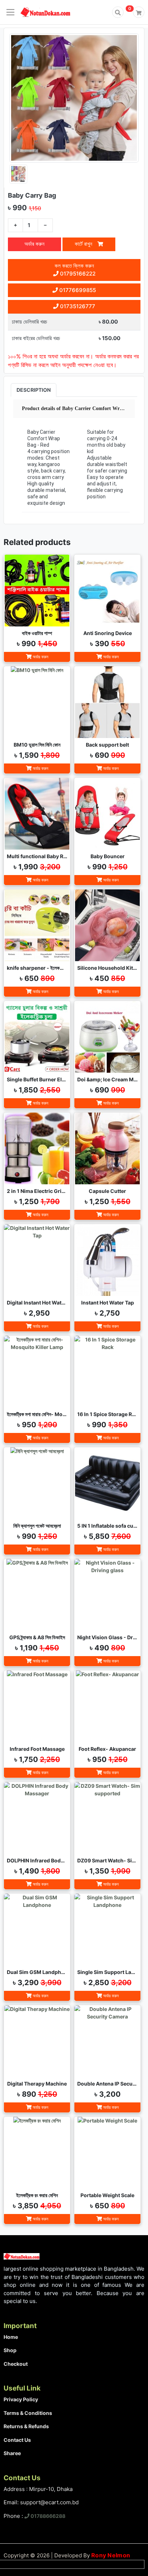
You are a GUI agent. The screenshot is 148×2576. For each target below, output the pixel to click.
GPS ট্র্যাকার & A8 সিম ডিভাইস (37, 1637)
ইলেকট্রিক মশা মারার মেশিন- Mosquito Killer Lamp (37, 1414)
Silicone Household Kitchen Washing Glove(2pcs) (107, 968)
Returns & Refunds (26, 2426)
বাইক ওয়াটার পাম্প (37, 633)
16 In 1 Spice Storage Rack (107, 1414)
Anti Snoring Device (108, 633)
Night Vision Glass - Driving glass (107, 1637)
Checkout (16, 2364)
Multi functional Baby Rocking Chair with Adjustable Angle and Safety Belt (37, 856)
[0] (139, 12)
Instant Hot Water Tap (108, 1303)
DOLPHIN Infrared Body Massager (37, 1860)
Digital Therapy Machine (37, 2084)
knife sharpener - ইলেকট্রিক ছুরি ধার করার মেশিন (37, 968)
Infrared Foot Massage (37, 1749)
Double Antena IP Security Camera (107, 2084)
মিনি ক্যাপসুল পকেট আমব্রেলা (37, 1526)
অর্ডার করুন (34, 244)
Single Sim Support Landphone (107, 1972)
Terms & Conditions (28, 2413)
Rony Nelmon (111, 2555)
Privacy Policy (21, 2399)
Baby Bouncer (108, 856)
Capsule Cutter (107, 1191)
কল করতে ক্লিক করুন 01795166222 (75, 270)
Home (11, 2337)
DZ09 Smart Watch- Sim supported (107, 1860)
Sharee (12, 2453)
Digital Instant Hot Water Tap (37, 1303)
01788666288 (47, 2516)
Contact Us (17, 2440)
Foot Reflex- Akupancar (107, 1749)
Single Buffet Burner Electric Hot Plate (37, 1079)
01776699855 (77, 290)
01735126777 (77, 306)
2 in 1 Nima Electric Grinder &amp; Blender (37, 1191)
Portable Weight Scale (107, 2195)
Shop (10, 2350)
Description (34, 390)
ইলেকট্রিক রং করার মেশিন (37, 2195)
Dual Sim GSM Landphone (37, 1972)
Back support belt (107, 745)
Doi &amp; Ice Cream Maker (107, 1079)
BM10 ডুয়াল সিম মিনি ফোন (37, 745)
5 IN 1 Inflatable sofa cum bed (107, 1526)
